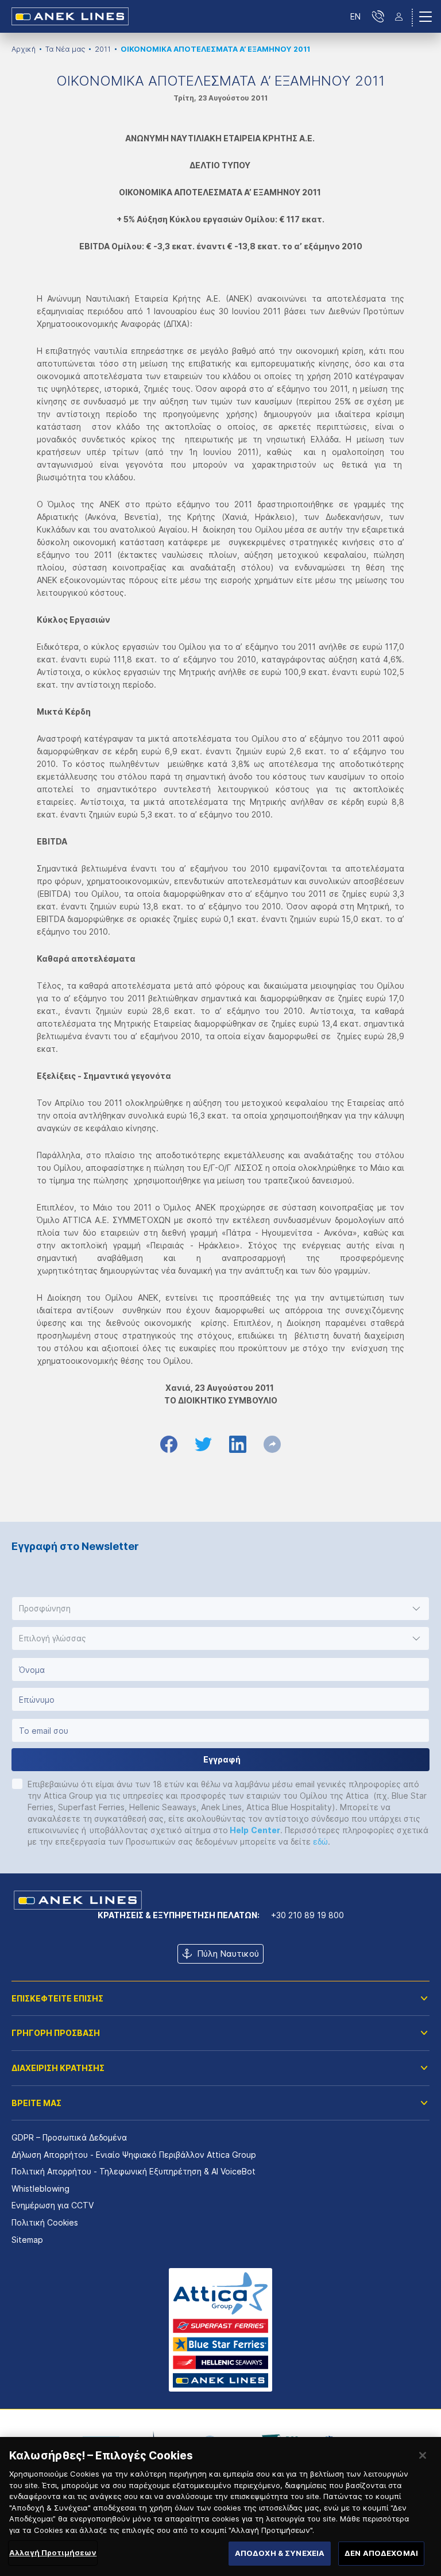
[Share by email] (272, 1444)
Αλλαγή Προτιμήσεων (53, 2552)
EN (355, 16)
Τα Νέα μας (65, 49)
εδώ (320, 1842)
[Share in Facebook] (169, 1444)
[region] (220, 2506)
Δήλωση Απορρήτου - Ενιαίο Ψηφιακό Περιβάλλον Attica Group (134, 2155)
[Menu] (425, 17)
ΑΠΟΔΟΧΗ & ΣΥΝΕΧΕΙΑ (280, 2553)
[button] (220, 1609)
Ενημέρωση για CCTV (53, 2205)
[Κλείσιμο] (423, 2455)
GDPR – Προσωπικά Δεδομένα (69, 2137)
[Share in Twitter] (203, 1444)
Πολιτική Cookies (45, 2222)
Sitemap (27, 2240)
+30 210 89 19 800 (307, 1915)
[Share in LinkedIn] (238, 1444)
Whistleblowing (40, 2189)
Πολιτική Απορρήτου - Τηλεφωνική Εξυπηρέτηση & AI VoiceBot (134, 2171)
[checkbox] (17, 1784)
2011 (103, 49)
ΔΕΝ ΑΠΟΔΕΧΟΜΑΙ (381, 2553)
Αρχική (24, 49)
